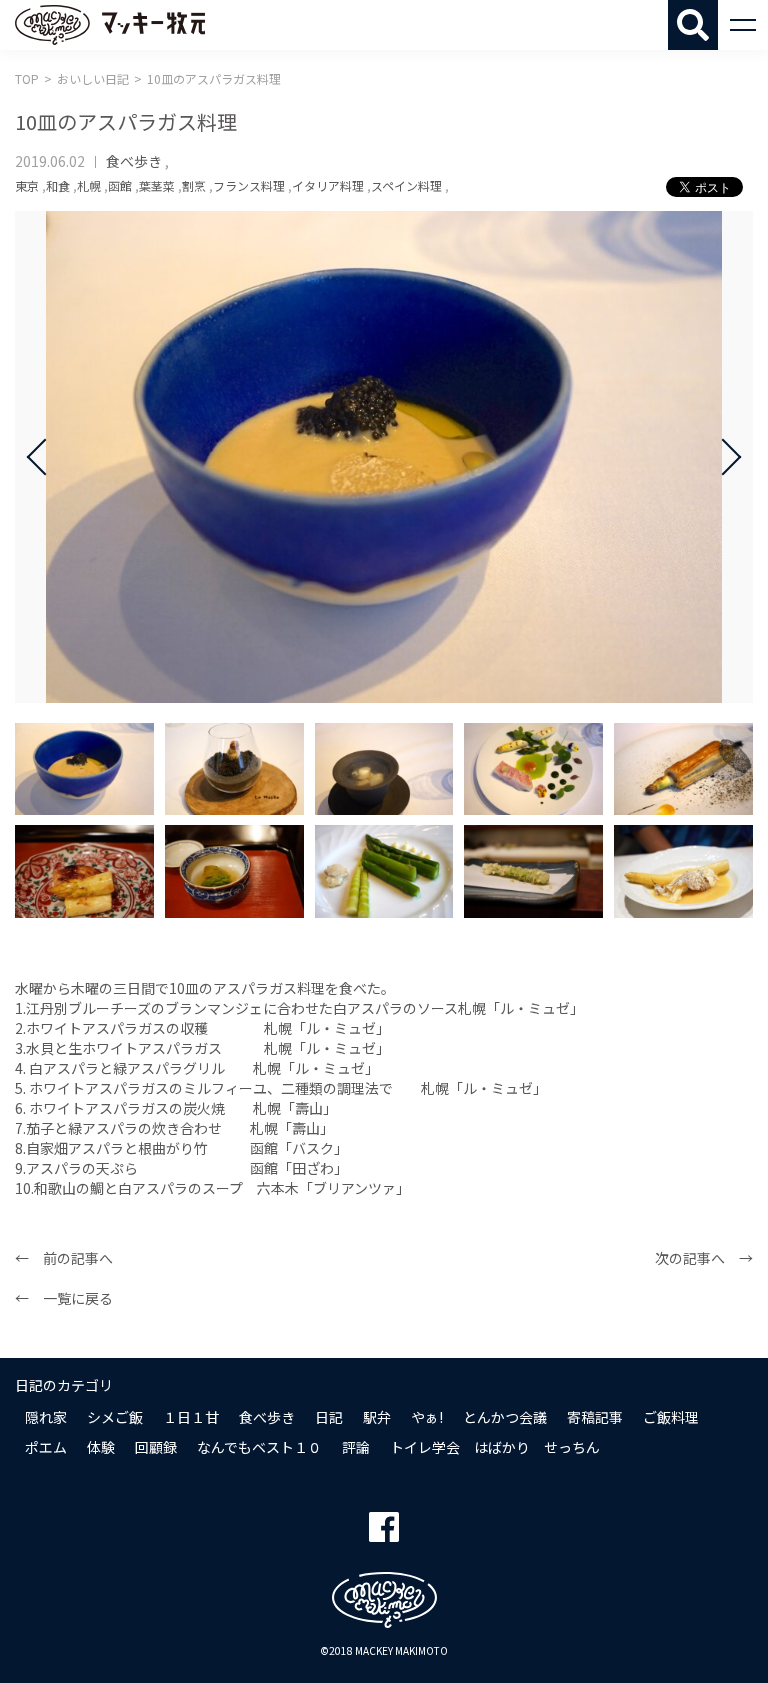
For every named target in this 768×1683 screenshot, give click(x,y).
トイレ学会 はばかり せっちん (495, 1447)
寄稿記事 (595, 1417)
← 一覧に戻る (64, 1298)
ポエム (46, 1447)
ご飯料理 (671, 1417)
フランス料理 (249, 185)
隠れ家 (46, 1417)
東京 (27, 185)
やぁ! (427, 1417)
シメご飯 (115, 1417)
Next (723, 457)
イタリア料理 (328, 185)
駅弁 (377, 1417)
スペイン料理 (406, 185)
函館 (120, 185)
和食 (58, 185)
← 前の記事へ (64, 1258)
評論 (356, 1447)
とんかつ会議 (505, 1417)
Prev (45, 457)
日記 (329, 1417)
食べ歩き (134, 161)
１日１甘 (191, 1417)
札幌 (89, 185)
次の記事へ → (704, 1258)
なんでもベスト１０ (259, 1447)
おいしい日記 (93, 78)
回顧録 (156, 1447)
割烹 (194, 185)
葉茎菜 (157, 185)
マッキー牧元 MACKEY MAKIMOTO (110, 25)
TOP (27, 78)
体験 (101, 1447)
